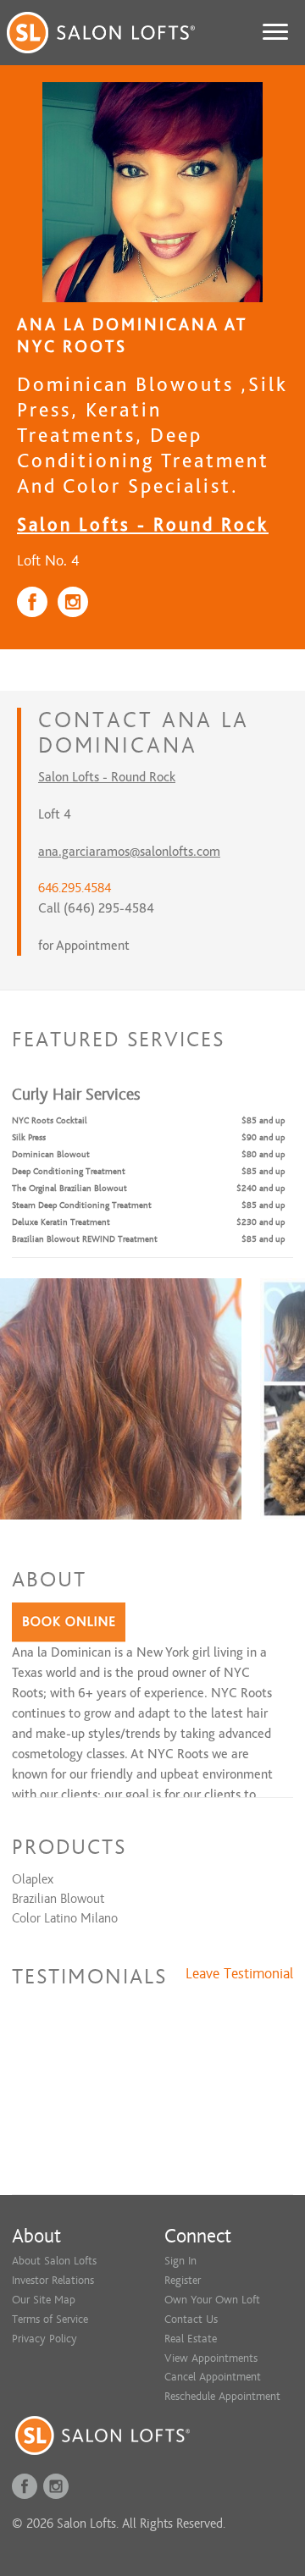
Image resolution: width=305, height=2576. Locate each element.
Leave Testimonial (239, 1974)
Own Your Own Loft (212, 2300)
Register (183, 2280)
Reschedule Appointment (222, 2396)
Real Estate (191, 2339)
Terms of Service (50, 2319)
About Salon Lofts (54, 2261)
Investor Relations (53, 2280)
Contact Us (191, 2319)
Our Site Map (44, 2300)
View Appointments (211, 2358)
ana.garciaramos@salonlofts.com (129, 852)
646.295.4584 (75, 888)
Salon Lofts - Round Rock (143, 524)
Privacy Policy (44, 2339)
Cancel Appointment (213, 2377)
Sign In (180, 2261)
